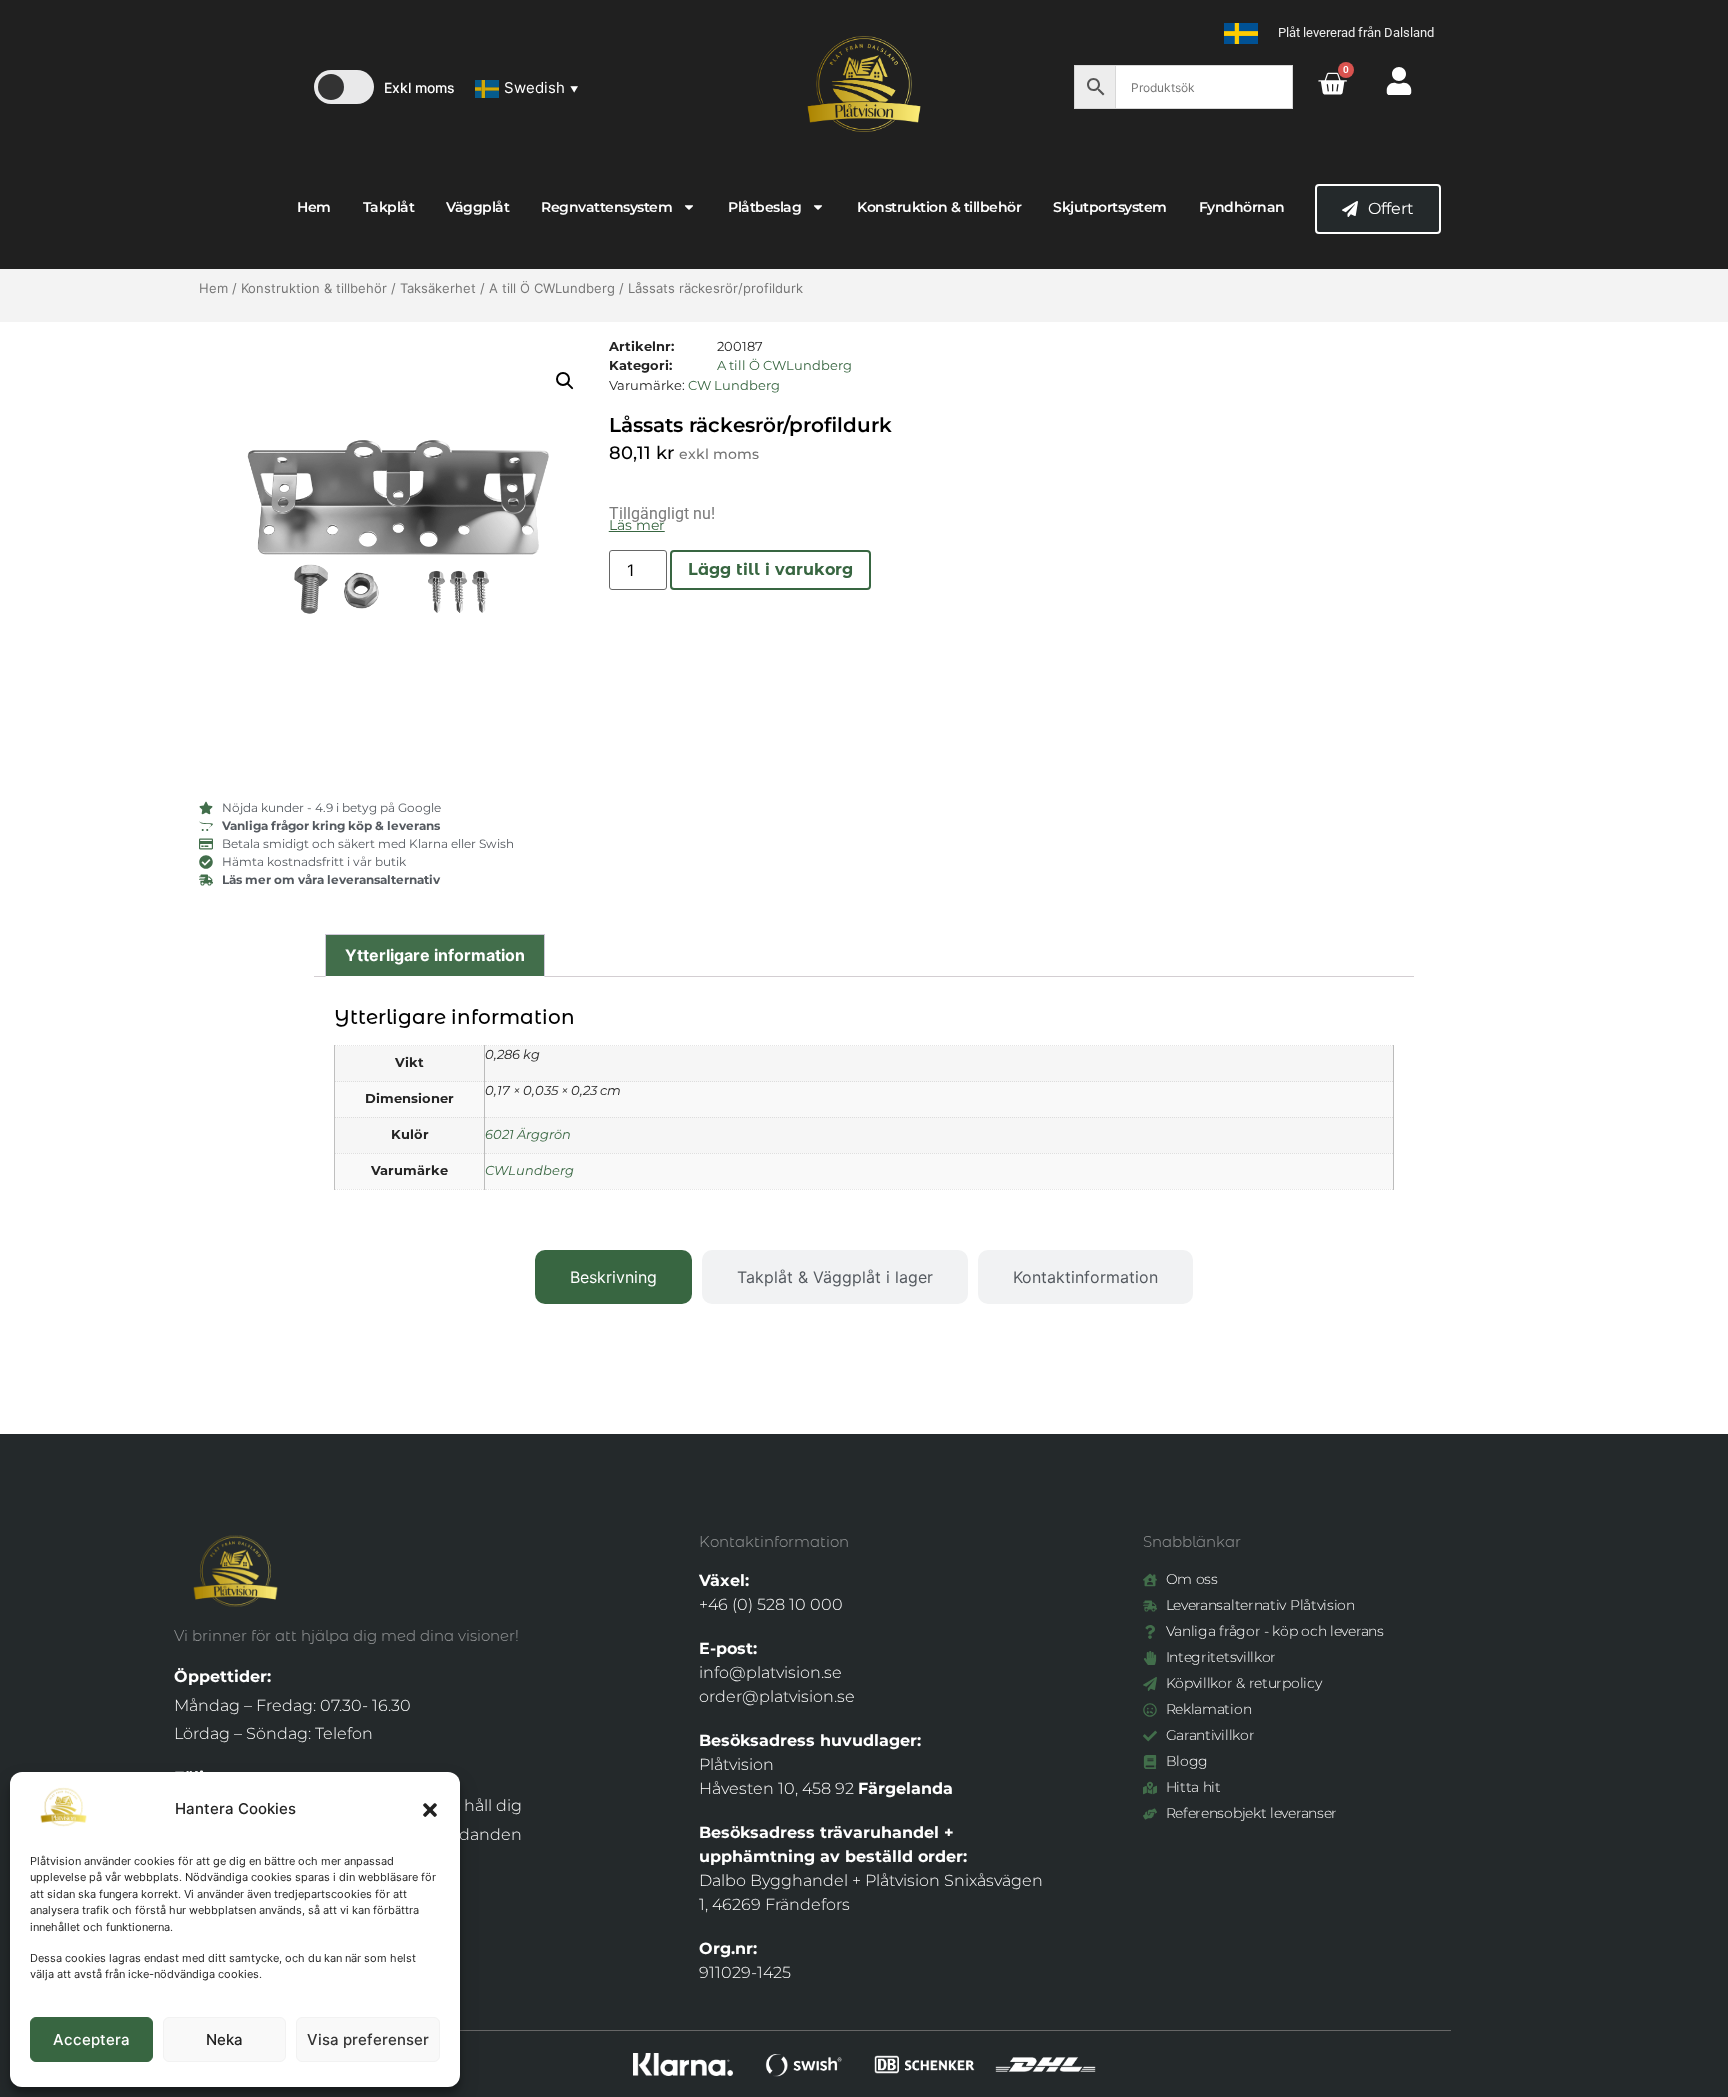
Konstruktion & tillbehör (939, 207)
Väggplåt (477, 207)
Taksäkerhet (438, 288)
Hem (314, 207)
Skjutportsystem (1110, 207)
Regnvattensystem (606, 207)
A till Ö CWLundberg (552, 288)
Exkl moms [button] (419, 87)
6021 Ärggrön (528, 1134)
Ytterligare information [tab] (435, 955)
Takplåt (389, 207)
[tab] (613, 1277)
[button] (430, 1810)
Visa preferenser (368, 2039)
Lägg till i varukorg (770, 569)
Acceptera (91, 2039)
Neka (224, 2039)
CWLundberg (529, 1170)
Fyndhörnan (1242, 207)
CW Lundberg (734, 385)
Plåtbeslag (764, 207)
